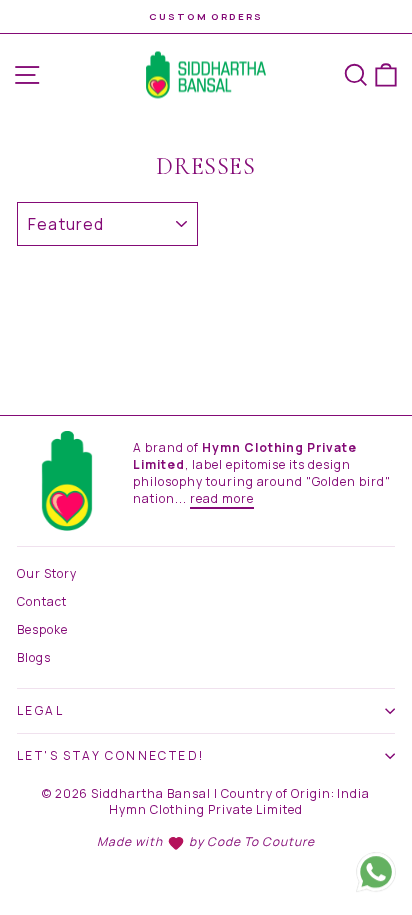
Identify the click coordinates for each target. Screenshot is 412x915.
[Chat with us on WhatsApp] (376, 874)
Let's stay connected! (110, 755)
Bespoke (42, 629)
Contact (42, 601)
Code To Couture (261, 841)
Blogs (34, 657)
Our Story (47, 573)
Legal (40, 710)
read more (222, 498)
